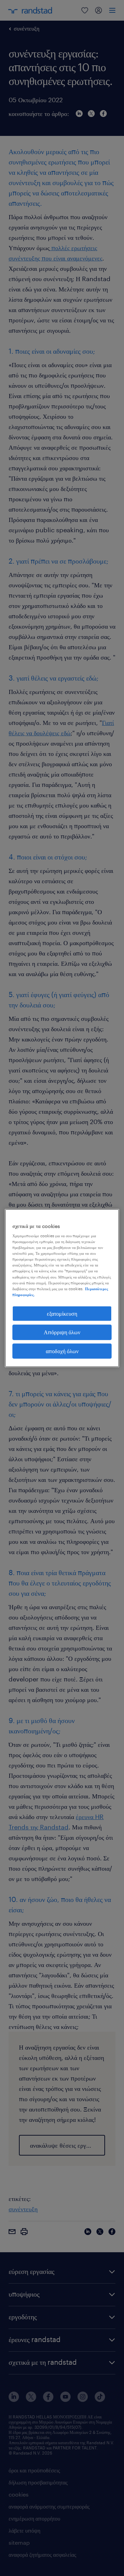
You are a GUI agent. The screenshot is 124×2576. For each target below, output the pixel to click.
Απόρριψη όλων (62, 1332)
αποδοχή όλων (62, 1351)
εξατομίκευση (62, 1313)
